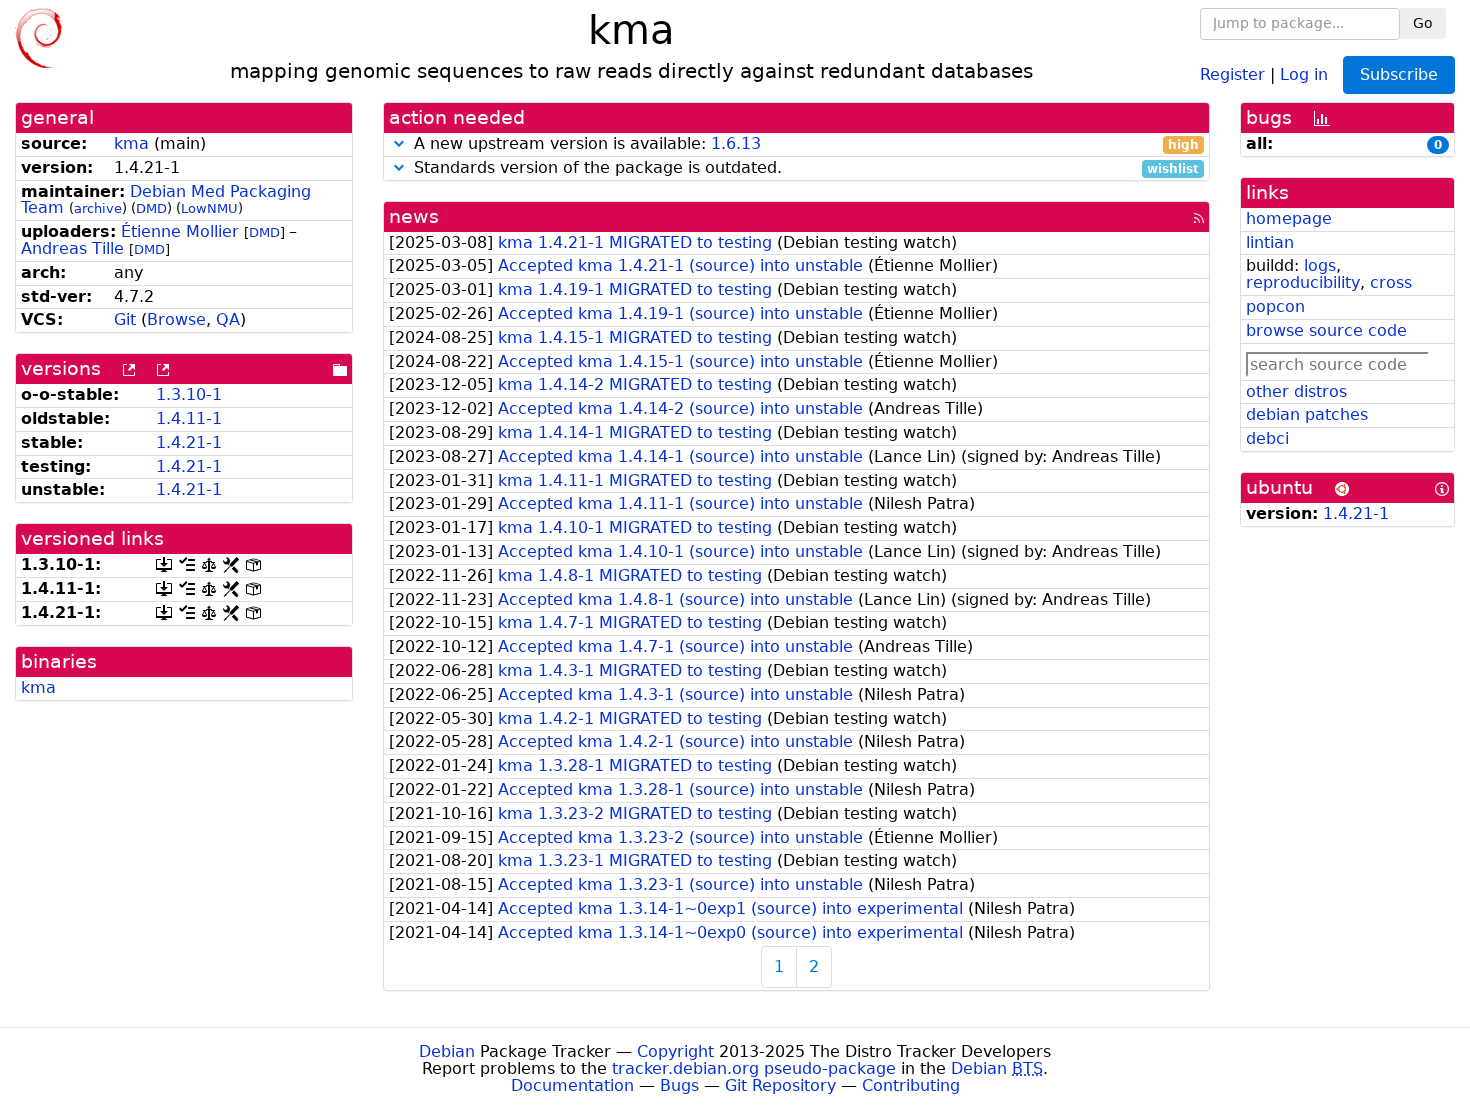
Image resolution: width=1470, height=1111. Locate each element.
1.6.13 (736, 143)
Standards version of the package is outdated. (804, 168)
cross (1391, 282)
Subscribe (1399, 74)
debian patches (1307, 414)
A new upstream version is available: (804, 144)
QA (228, 319)
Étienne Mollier (180, 231)
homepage (1289, 218)
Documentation (572, 1085)
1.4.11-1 (189, 418)
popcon (1275, 306)
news (414, 216)
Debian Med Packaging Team (166, 200)
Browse (176, 319)
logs (1320, 265)
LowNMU (209, 208)
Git (125, 319)
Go (1423, 23)
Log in (1304, 73)
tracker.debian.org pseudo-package (754, 1068)
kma (131, 143)
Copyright (675, 1051)
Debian (447, 1051)
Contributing (911, 1085)
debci (1267, 438)
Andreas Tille (72, 248)
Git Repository (780, 1085)
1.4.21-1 (189, 442)
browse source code (1326, 330)
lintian (1270, 242)
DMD (151, 208)
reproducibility (1303, 282)
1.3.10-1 (189, 394)
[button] (399, 143)
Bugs (679, 1085)
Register (1232, 73)
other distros (1296, 391)
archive (98, 208)
